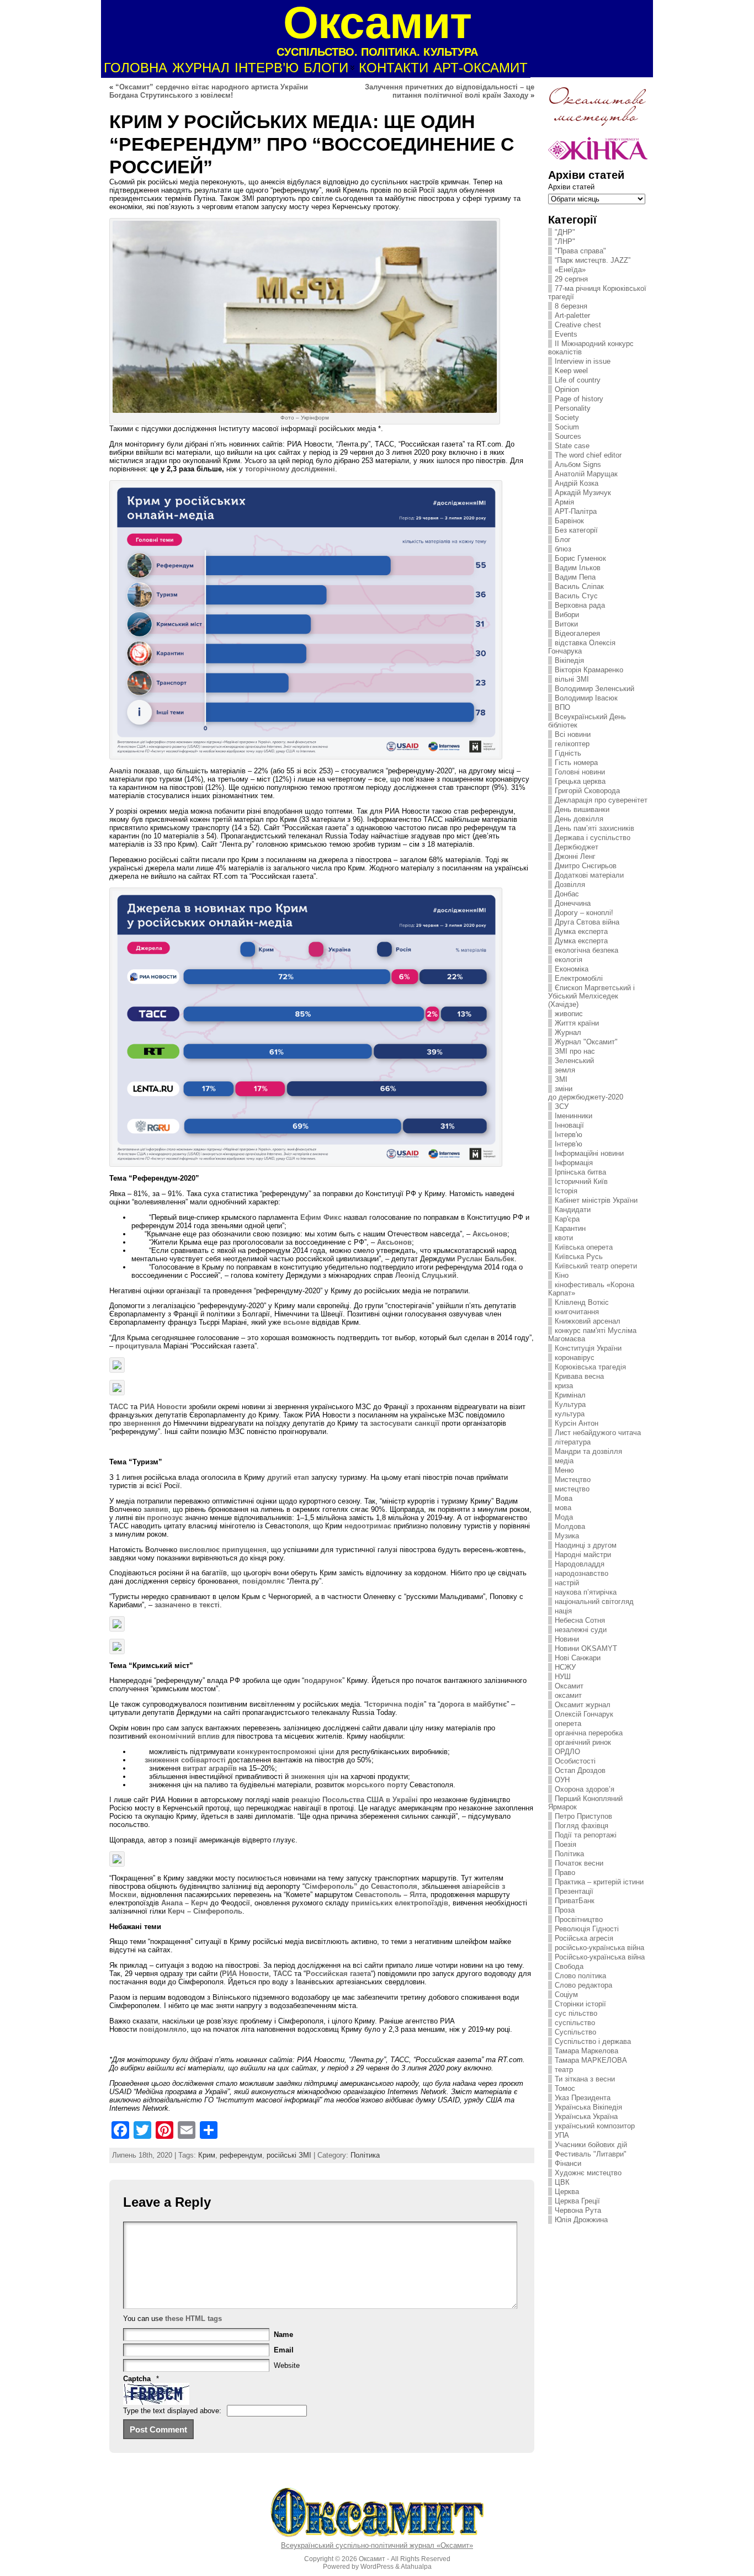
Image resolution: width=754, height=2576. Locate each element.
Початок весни (579, 1863)
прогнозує (165, 1518)
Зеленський (574, 1061)
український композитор (595, 2126)
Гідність (568, 753)
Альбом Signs (578, 464)
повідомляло (163, 2029)
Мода (564, 1517)
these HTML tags (193, 2319)
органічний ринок (583, 1742)
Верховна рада (580, 605)
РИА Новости (163, 1407)
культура (570, 1414)
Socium (567, 427)
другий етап (288, 1477)
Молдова (570, 1526)
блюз (563, 549)
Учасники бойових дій (591, 2145)
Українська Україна (586, 2116)
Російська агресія (584, 1938)
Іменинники (574, 1116)
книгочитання (577, 1312)
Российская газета (338, 1974)
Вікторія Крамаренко (589, 670)
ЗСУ (562, 1106)
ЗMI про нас (575, 1051)
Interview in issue (583, 361)
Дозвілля (570, 885)
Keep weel (571, 371)
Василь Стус (576, 596)
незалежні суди (581, 1630)
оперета (568, 1723)
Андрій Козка (577, 483)
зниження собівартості (185, 1760)
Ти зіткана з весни (585, 2079)
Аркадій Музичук (583, 493)
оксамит (568, 1695)
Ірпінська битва (580, 1172)
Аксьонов (489, 1234)
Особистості (575, 1761)
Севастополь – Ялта (391, 1895)
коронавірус (575, 1358)
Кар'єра (567, 1219)
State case (572, 446)
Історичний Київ (581, 1181)
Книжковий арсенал (588, 1321)
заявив (156, 1509)
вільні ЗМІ (572, 679)
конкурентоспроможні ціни (285, 1752)
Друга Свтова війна (587, 922)
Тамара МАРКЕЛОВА (591, 2060)
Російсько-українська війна (600, 1957)
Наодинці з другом (586, 1545)
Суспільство (575, 2032)
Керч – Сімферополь (205, 1911)
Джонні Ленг (575, 856)
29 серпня (571, 279)
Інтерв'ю (569, 1135)
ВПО (562, 707)
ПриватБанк (575, 1901)
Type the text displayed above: (172, 2411)
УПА (562, 2135)
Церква (567, 2192)
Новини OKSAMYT (586, 1648)
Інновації (569, 1125)
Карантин (570, 1228)
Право (565, 1873)
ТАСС (119, 1407)
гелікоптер (572, 744)
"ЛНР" (565, 241)
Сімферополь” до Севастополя (361, 1886)
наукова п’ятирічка (586, 1592)
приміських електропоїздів (400, 1903)
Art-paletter (572, 315)
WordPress (377, 2567)
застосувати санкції (405, 1423)
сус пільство (576, 2013)
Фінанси (568, 2163)
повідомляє (264, 1581)
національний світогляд (594, 1602)
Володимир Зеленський (594, 689)
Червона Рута (578, 2210)
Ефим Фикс (321, 1217)
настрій (567, 1583)
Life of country (578, 380)
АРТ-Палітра (576, 511)
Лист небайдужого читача (598, 1433)
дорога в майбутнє (473, 1704)
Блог (563, 540)
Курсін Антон (577, 1423)
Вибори (567, 615)
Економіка (572, 969)
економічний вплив (184, 1736)
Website (287, 2365)
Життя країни (577, 1023)
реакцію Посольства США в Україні (355, 1800)
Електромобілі (579, 978)
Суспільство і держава (593, 2041)
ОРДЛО (567, 1752)
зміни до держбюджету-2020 (586, 1093)
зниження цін (315, 1776)
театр (564, 2070)
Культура (570, 1404)
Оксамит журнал (583, 1705)
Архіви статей (571, 187)
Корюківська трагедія (590, 1367)
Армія (564, 502)
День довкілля (579, 819)
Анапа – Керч (184, 1903)
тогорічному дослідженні (290, 469)
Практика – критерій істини (599, 1882)
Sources (568, 436)
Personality (573, 408)
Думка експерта (581, 931)
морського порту (376, 1785)
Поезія (565, 1844)
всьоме (296, 1322)
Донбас (567, 894)
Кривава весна (579, 1376)
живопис (569, 1014)
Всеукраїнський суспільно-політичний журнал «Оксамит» (377, 2545)
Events (566, 334)
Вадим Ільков (578, 568)
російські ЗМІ (289, 2155)
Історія (566, 1191)
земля (565, 1070)
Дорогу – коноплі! (584, 913)
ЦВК (562, 2182)
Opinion (567, 389)
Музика (567, 1536)
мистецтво (572, 1489)
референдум (241, 2155)
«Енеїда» (570, 270)
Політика (365, 2155)
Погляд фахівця (582, 1826)
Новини (567, 1639)
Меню (564, 1470)
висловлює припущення (223, 1550)
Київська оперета (584, 1247)
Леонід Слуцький (426, 1275)
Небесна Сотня (580, 1620)
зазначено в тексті (187, 1605)
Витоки (566, 624)
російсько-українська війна (599, 1948)
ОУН (562, 1780)
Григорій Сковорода (587, 791)
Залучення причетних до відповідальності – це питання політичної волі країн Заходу (450, 91)
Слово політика (580, 1976)
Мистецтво (573, 1480)
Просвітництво (579, 1919)
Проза (565, 1910)
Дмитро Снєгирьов (586, 866)
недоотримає (368, 1526)
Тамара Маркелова (586, 2051)
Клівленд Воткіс (582, 1302)
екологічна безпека (586, 950)
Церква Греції (577, 2201)
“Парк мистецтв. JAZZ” (593, 260)
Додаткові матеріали (589, 875)
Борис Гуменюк (580, 558)
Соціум (566, 1995)
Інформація (574, 1163)
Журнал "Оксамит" (586, 1042)
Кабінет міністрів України (596, 1200)
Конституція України (588, 1348)
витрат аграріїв (210, 1768)
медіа (564, 1461)
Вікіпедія (569, 660)
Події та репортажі (586, 1835)
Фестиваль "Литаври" (591, 2154)
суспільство (575, 2023)
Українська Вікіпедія (588, 2107)
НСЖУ (565, 1667)
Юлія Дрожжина (581, 2220)
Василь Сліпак (579, 586)
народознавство (582, 1573)
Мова (564, 1498)
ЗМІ (561, 1079)
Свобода (569, 1966)
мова (563, 1508)
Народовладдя (580, 1564)
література (573, 1442)
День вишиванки (582, 809)
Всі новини (573, 734)
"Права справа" (580, 251)
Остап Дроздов (580, 1770)
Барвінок (569, 521)
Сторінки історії (580, 2004)
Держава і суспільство (593, 838)
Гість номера (576, 763)
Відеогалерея (577, 633)
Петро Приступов (583, 1816)
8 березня (571, 306)
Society (567, 418)
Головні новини (580, 772)
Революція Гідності (587, 1929)
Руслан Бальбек (486, 1259)
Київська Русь (579, 1257)
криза (564, 1386)
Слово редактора (583, 1985)
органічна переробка (589, 1733)
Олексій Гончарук (584, 1714)
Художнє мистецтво (588, 2173)
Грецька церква (580, 781)
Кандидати (573, 1210)
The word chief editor (588, 455)
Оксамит (569, 1686)
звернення (142, 1423)
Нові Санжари (578, 1658)
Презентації (574, 1891)
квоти (564, 1238)
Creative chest (578, 325)
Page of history (579, 399)
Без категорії (576, 530)
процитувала (138, 1346)
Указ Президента (583, 2098)
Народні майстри (583, 1555)
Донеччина (573, 903)
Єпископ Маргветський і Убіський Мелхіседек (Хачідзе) (591, 996)
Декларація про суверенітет (601, 800)
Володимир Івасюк (586, 698)
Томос (565, 2088)
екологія (569, 960)
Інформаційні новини (589, 1153)
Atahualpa (416, 2567)
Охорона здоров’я (585, 1789)
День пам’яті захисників (594, 828)
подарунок (323, 1680)
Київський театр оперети (596, 1266)
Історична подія (395, 1704)
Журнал (568, 1032)
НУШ (563, 1677)
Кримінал (570, 1395)
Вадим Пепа (575, 577)
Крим (207, 2155)
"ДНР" (565, 232)
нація (563, 1611)
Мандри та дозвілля (588, 1451)
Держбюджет (577, 847)
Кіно (562, 1275)
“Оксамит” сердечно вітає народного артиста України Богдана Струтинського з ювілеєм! (209, 91)
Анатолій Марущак (586, 474)
